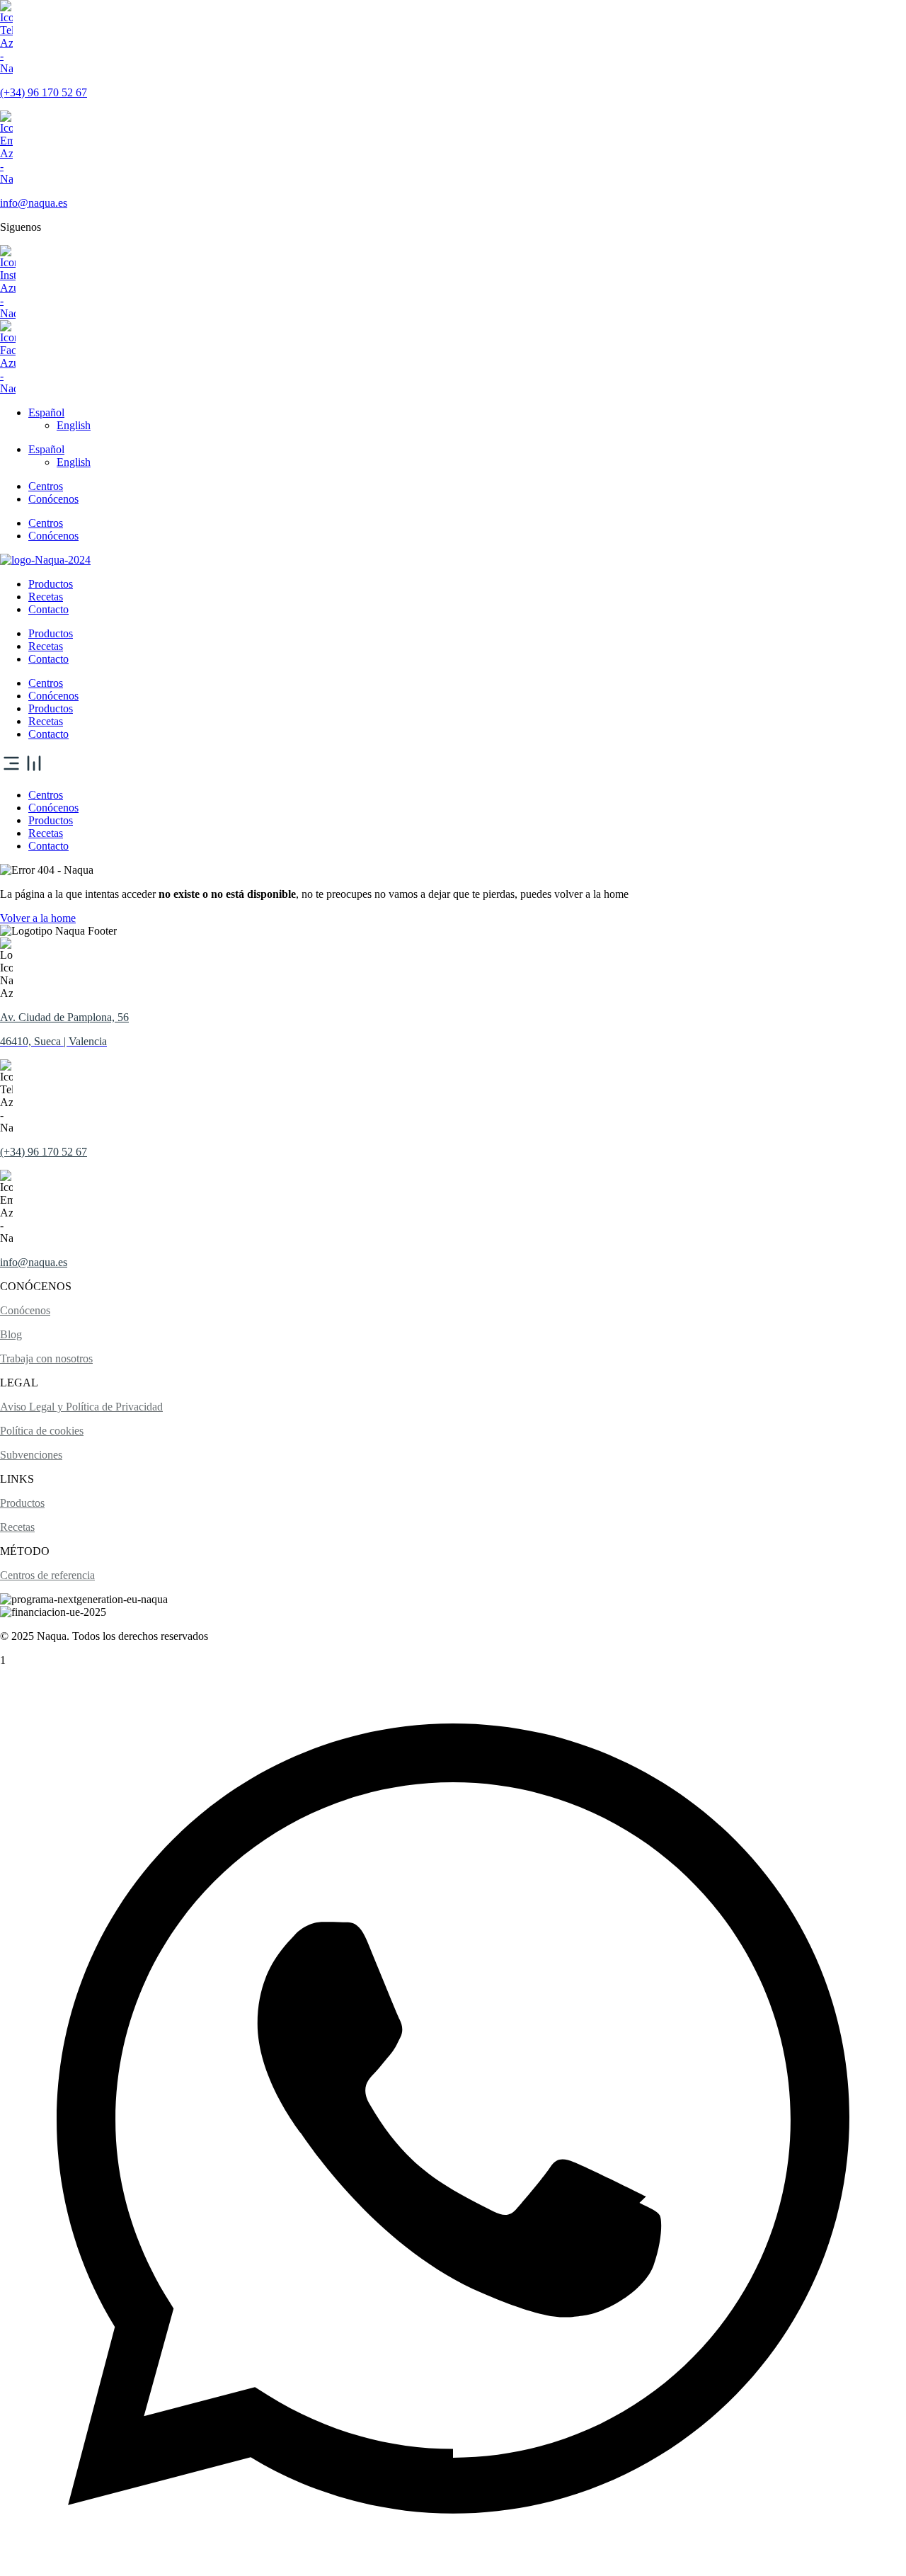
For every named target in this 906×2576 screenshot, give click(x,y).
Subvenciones (31, 1455)
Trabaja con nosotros (46, 1358)
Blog (11, 1334)
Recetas (46, 597)
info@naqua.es (34, 203)
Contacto (48, 609)
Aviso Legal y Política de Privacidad (81, 1407)
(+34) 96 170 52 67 (44, 92)
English (74, 425)
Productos (51, 584)
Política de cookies (42, 1431)
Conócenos (53, 499)
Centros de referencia (47, 1575)
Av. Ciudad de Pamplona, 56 (64, 1017)
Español (46, 412)
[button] (453, 765)
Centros (46, 486)
